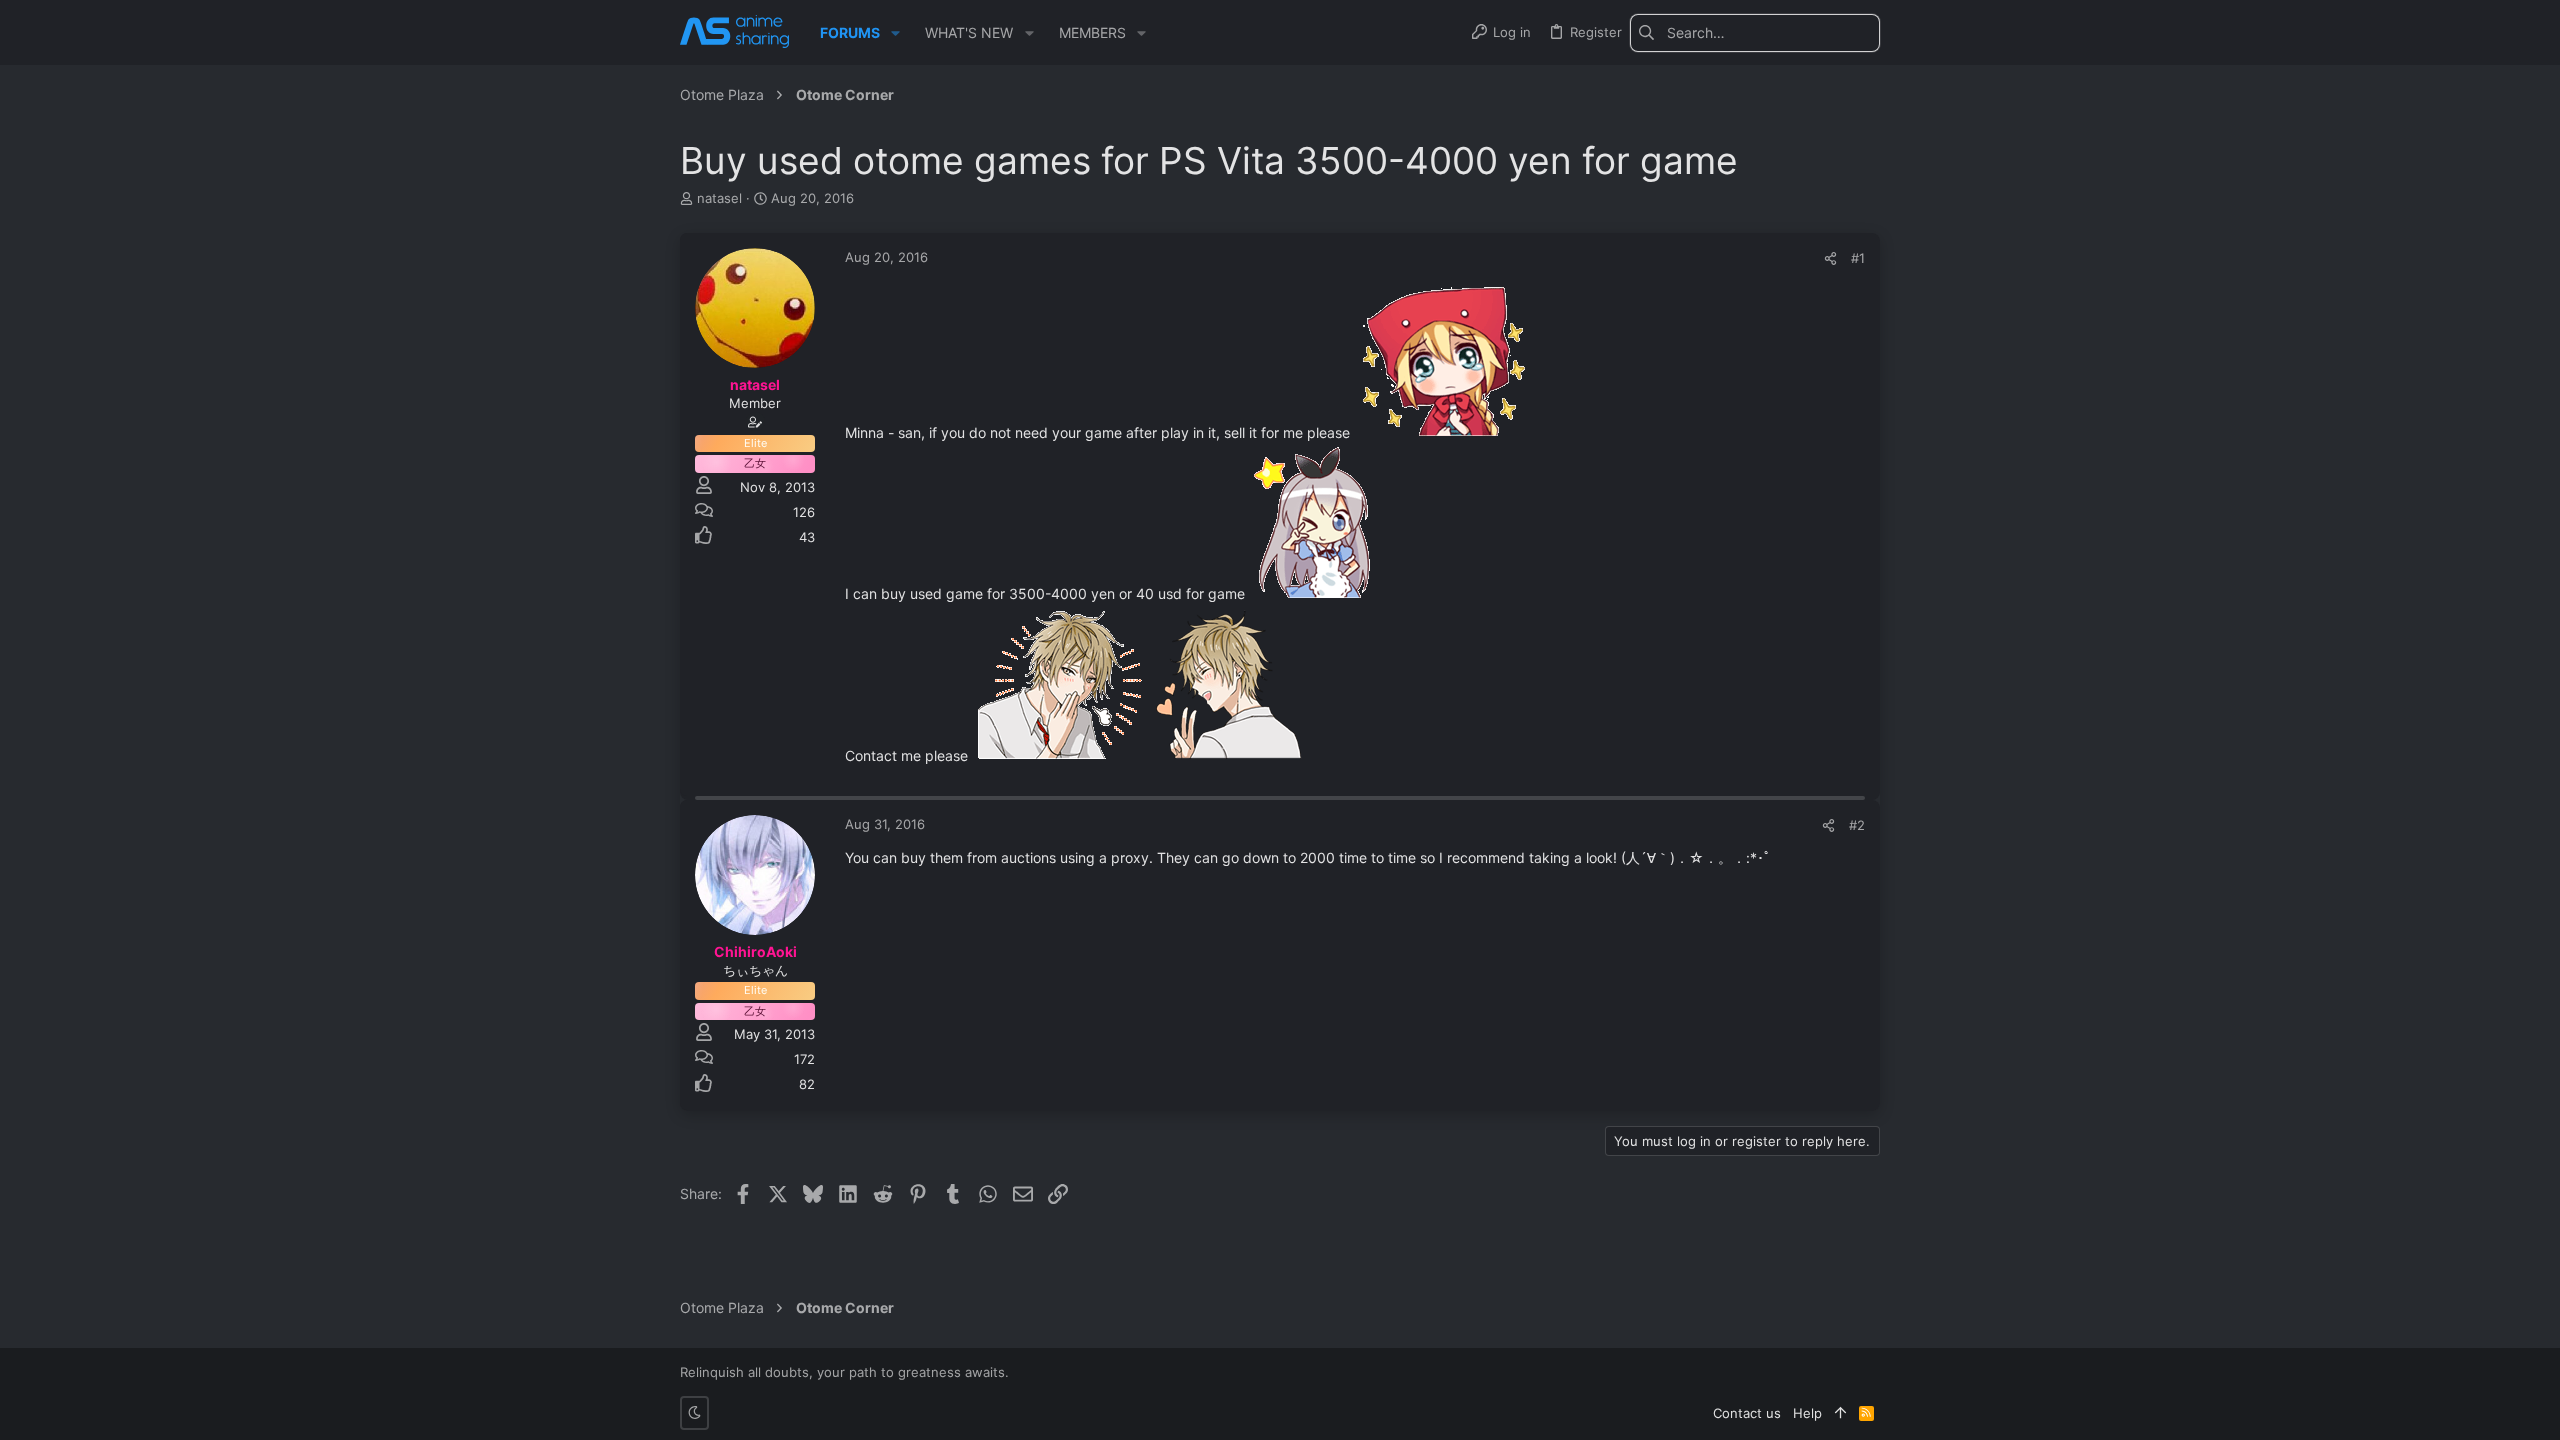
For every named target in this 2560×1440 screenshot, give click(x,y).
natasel (719, 198)
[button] (895, 33)
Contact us (1747, 1413)
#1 (1858, 258)
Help (1807, 1413)
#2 (1857, 825)
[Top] (1840, 1413)
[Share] (1830, 258)
